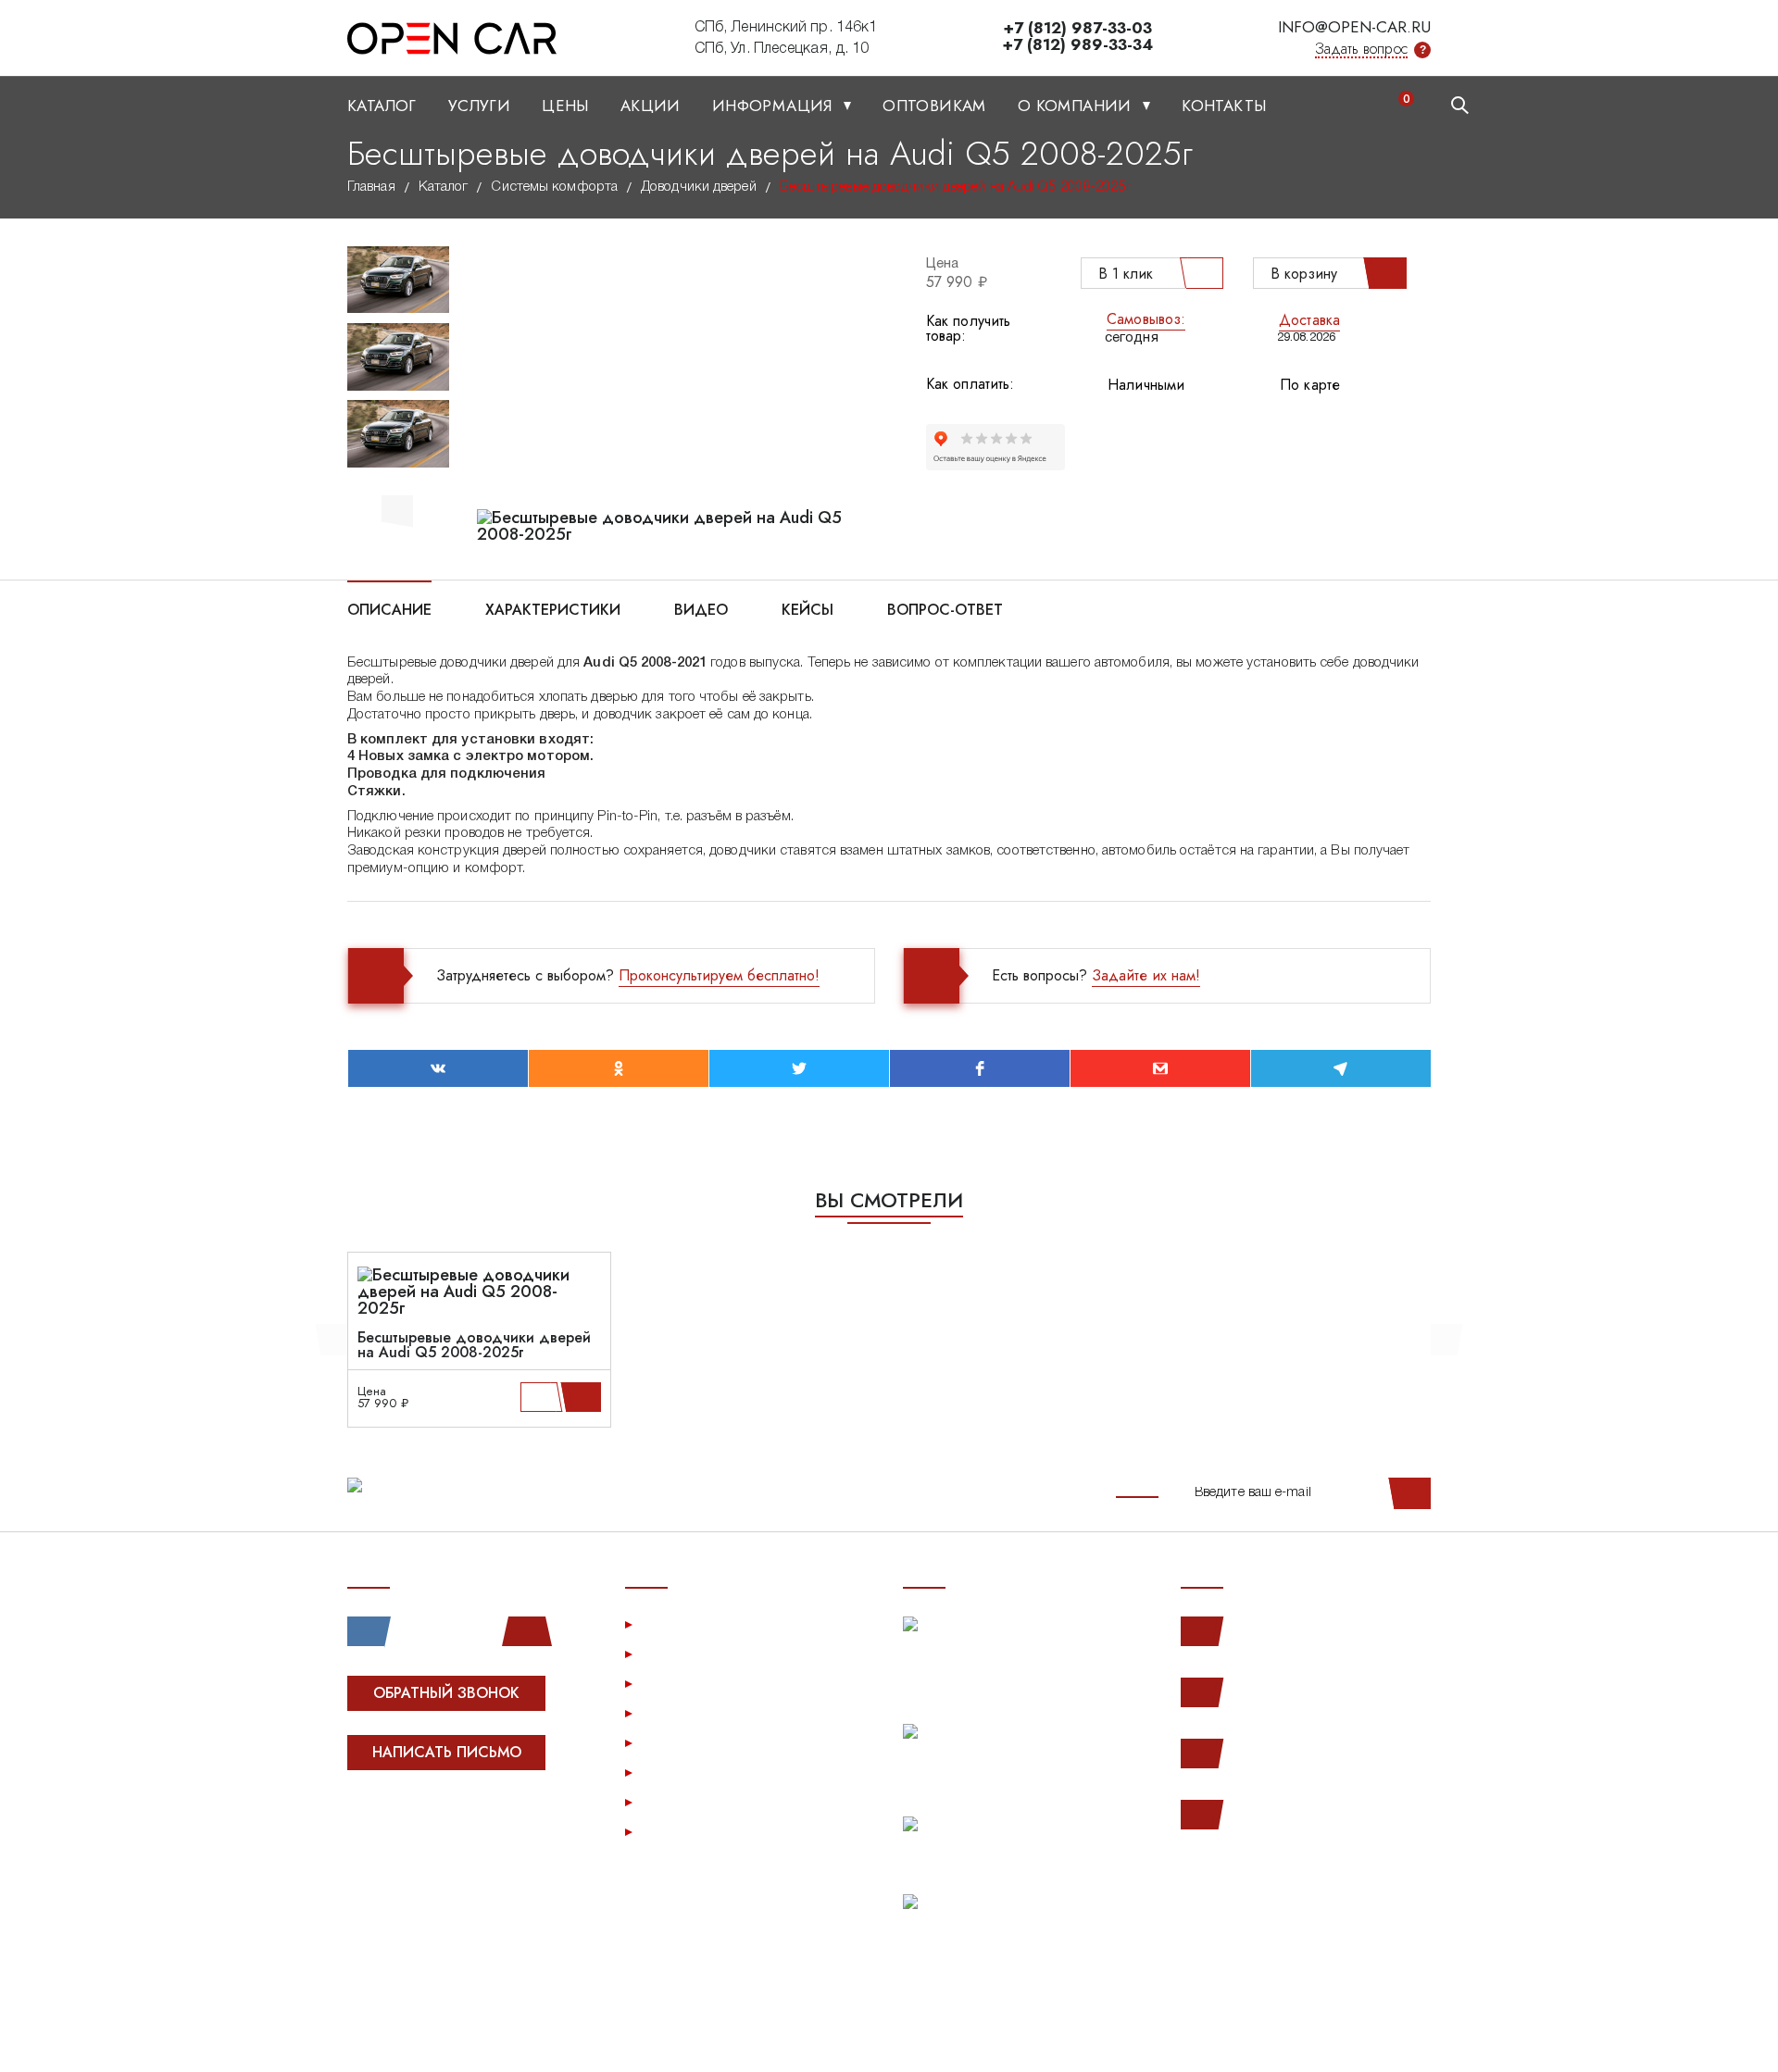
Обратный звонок (446, 1693)
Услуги (479, 106)
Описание (389, 608)
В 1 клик (1126, 274)
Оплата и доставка (707, 1712)
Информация (775, 106)
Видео (701, 608)
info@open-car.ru (1354, 27)
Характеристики (553, 608)
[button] (397, 508)
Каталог (382, 106)
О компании (1077, 106)
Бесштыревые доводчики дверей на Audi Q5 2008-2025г (474, 1345)
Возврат (671, 1742)
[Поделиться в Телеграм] (1341, 1068)
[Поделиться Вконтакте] (438, 1068)
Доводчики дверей (699, 187)
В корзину (1304, 274)
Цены (565, 106)
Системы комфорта (554, 187)
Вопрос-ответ (945, 608)
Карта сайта (683, 1831)
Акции (651, 106)
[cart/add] (584, 1397)
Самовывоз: (1146, 319)
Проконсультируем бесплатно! (719, 975)
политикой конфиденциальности (442, 2038)
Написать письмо (447, 1752)
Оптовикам (934, 106)
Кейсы (808, 608)
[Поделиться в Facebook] (980, 1068)
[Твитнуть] (799, 1068)
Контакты (1224, 106)
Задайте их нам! (1146, 975)
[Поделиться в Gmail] (1160, 1068)
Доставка (1309, 320)
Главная (371, 187)
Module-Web (464, 1822)
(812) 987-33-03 (1290, 1753)
